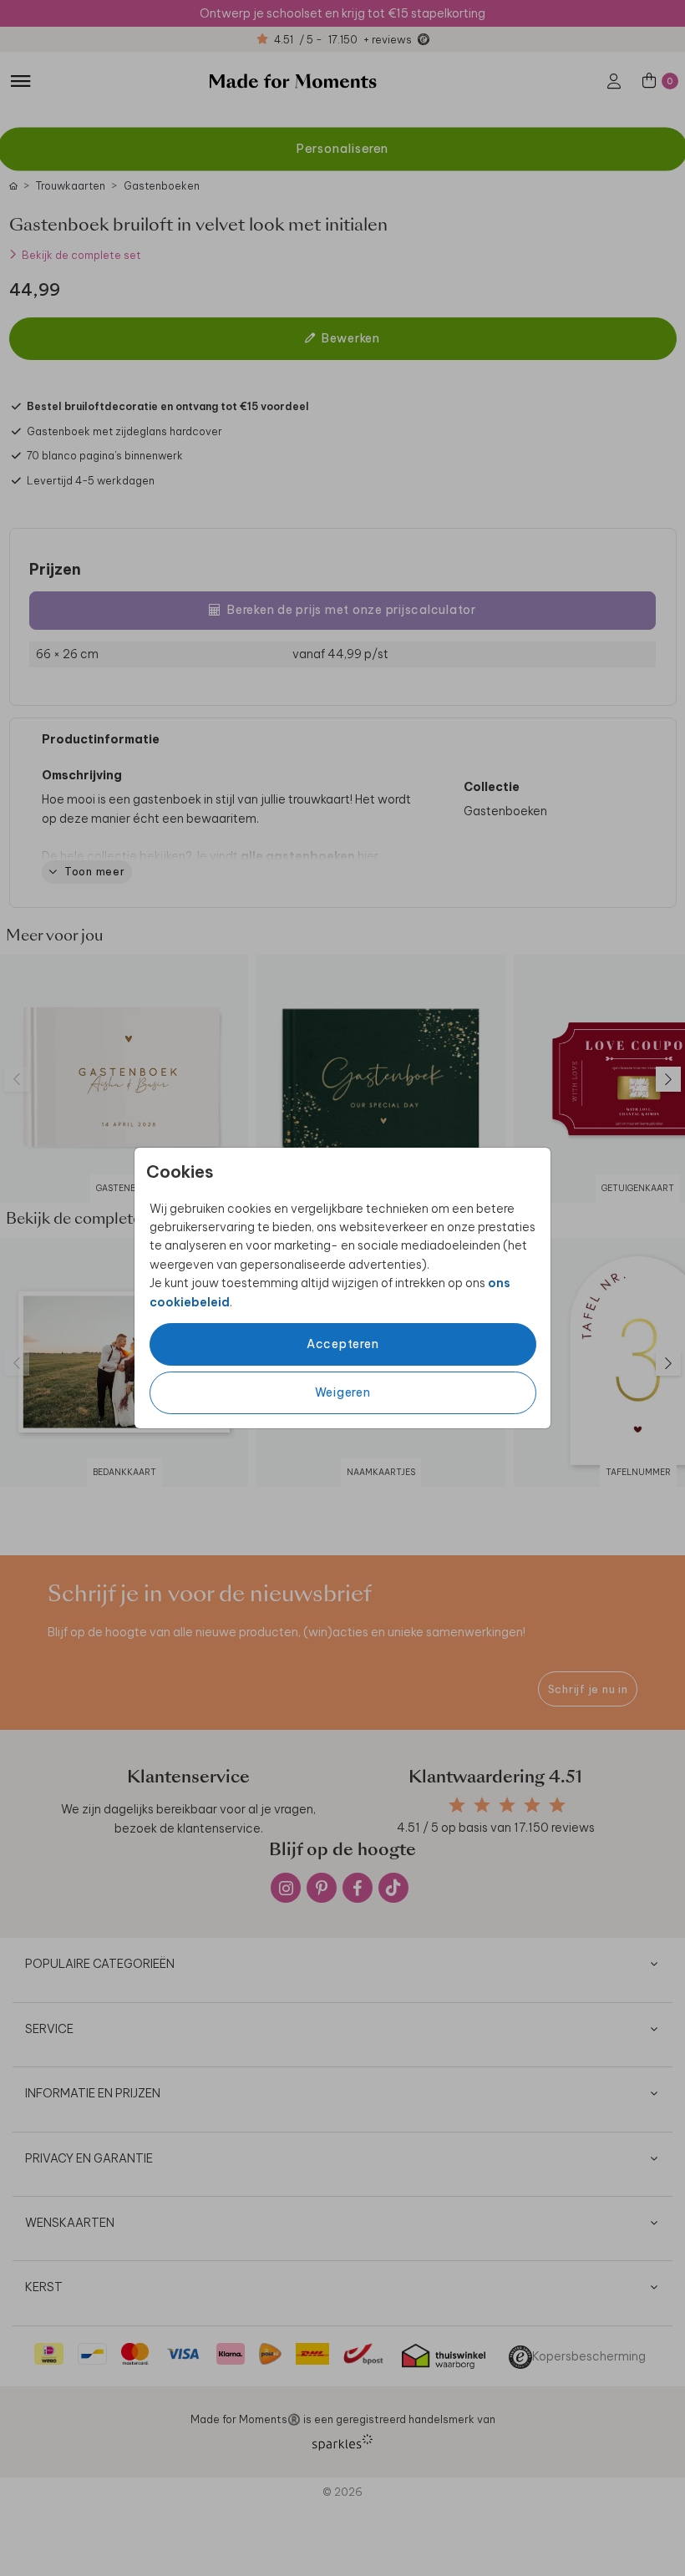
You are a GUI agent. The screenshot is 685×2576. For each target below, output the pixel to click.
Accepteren (343, 1344)
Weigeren (343, 1392)
